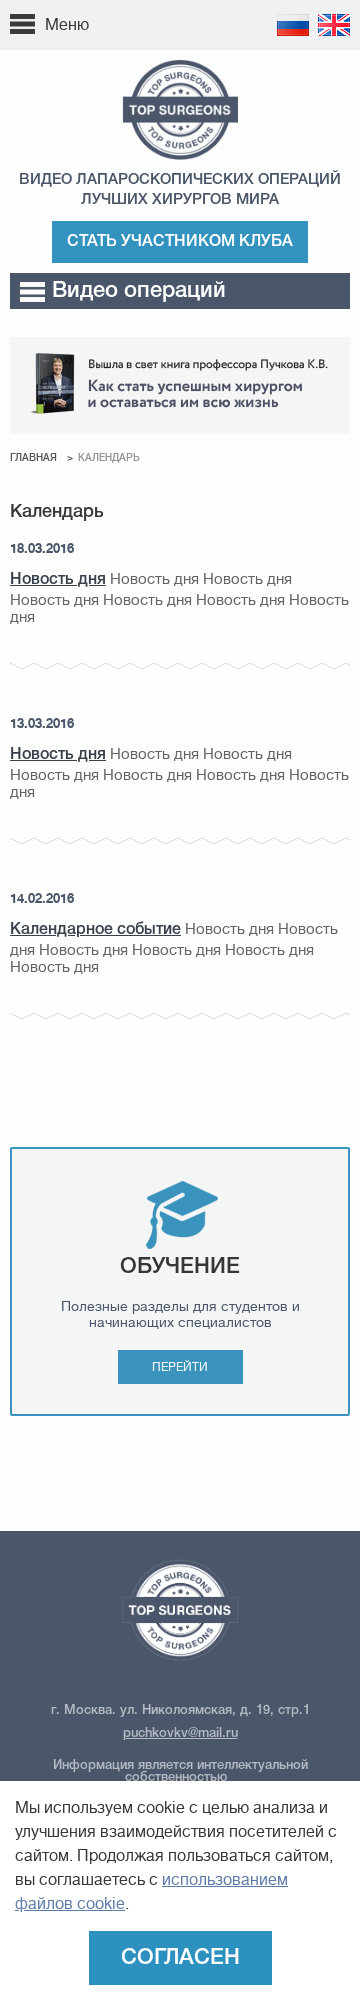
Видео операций (139, 291)
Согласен (180, 1958)
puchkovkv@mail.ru (180, 1733)
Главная (33, 458)
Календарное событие (95, 930)
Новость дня (58, 580)
